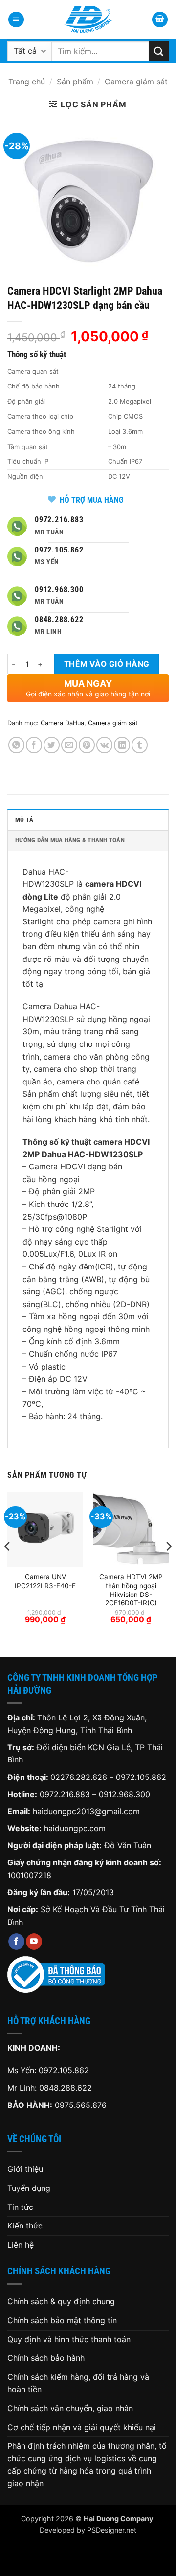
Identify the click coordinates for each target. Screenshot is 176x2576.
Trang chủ (27, 82)
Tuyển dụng (29, 2188)
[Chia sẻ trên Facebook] (34, 745)
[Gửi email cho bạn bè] (69, 745)
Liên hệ (21, 2245)
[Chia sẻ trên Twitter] (52, 745)
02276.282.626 (80, 1777)
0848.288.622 (66, 2088)
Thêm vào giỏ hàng (107, 664)
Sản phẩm (75, 82)
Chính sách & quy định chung (61, 2301)
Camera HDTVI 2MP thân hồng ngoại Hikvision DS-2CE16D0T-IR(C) (131, 1590)
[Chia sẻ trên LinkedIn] (122, 745)
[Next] (168, 1566)
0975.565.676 (81, 2105)
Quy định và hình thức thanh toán (69, 2339)
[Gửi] (159, 51)
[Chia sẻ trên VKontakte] (104, 745)
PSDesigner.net (112, 2530)
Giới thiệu (25, 2169)
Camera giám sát (136, 82)
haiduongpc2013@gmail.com (86, 1811)
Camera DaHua (62, 723)
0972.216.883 (65, 1794)
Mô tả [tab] (24, 820)
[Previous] (8, 1566)
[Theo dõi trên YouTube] (34, 1942)
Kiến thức (25, 2226)
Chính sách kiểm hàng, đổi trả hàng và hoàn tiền (78, 2383)
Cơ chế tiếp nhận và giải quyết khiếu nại (82, 2427)
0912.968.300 (124, 1794)
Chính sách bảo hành (46, 2358)
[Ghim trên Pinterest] (87, 745)
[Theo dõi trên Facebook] (16, 1942)
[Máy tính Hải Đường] (88, 20)
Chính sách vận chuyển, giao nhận (70, 2408)
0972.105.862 (141, 1777)
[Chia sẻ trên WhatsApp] (16, 745)
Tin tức (20, 2207)
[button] (16, 20)
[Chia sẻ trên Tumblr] (140, 745)
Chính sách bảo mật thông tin (62, 2320)
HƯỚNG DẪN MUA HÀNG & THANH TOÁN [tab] (70, 840)
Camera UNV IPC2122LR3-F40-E (45, 1581)
